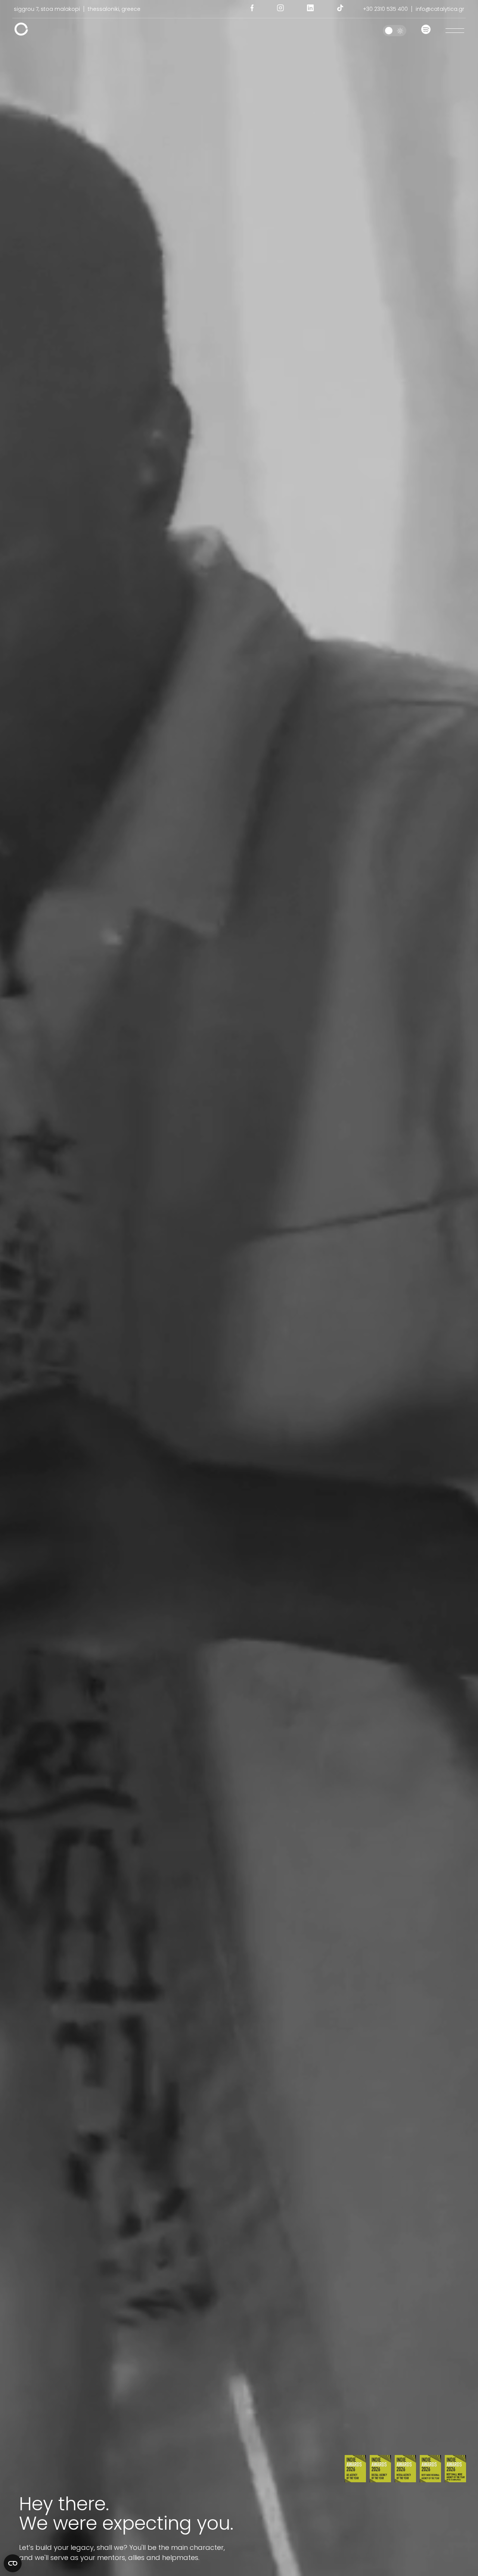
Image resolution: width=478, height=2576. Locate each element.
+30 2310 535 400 (385, 9)
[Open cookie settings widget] (13, 2563)
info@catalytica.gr (440, 9)
